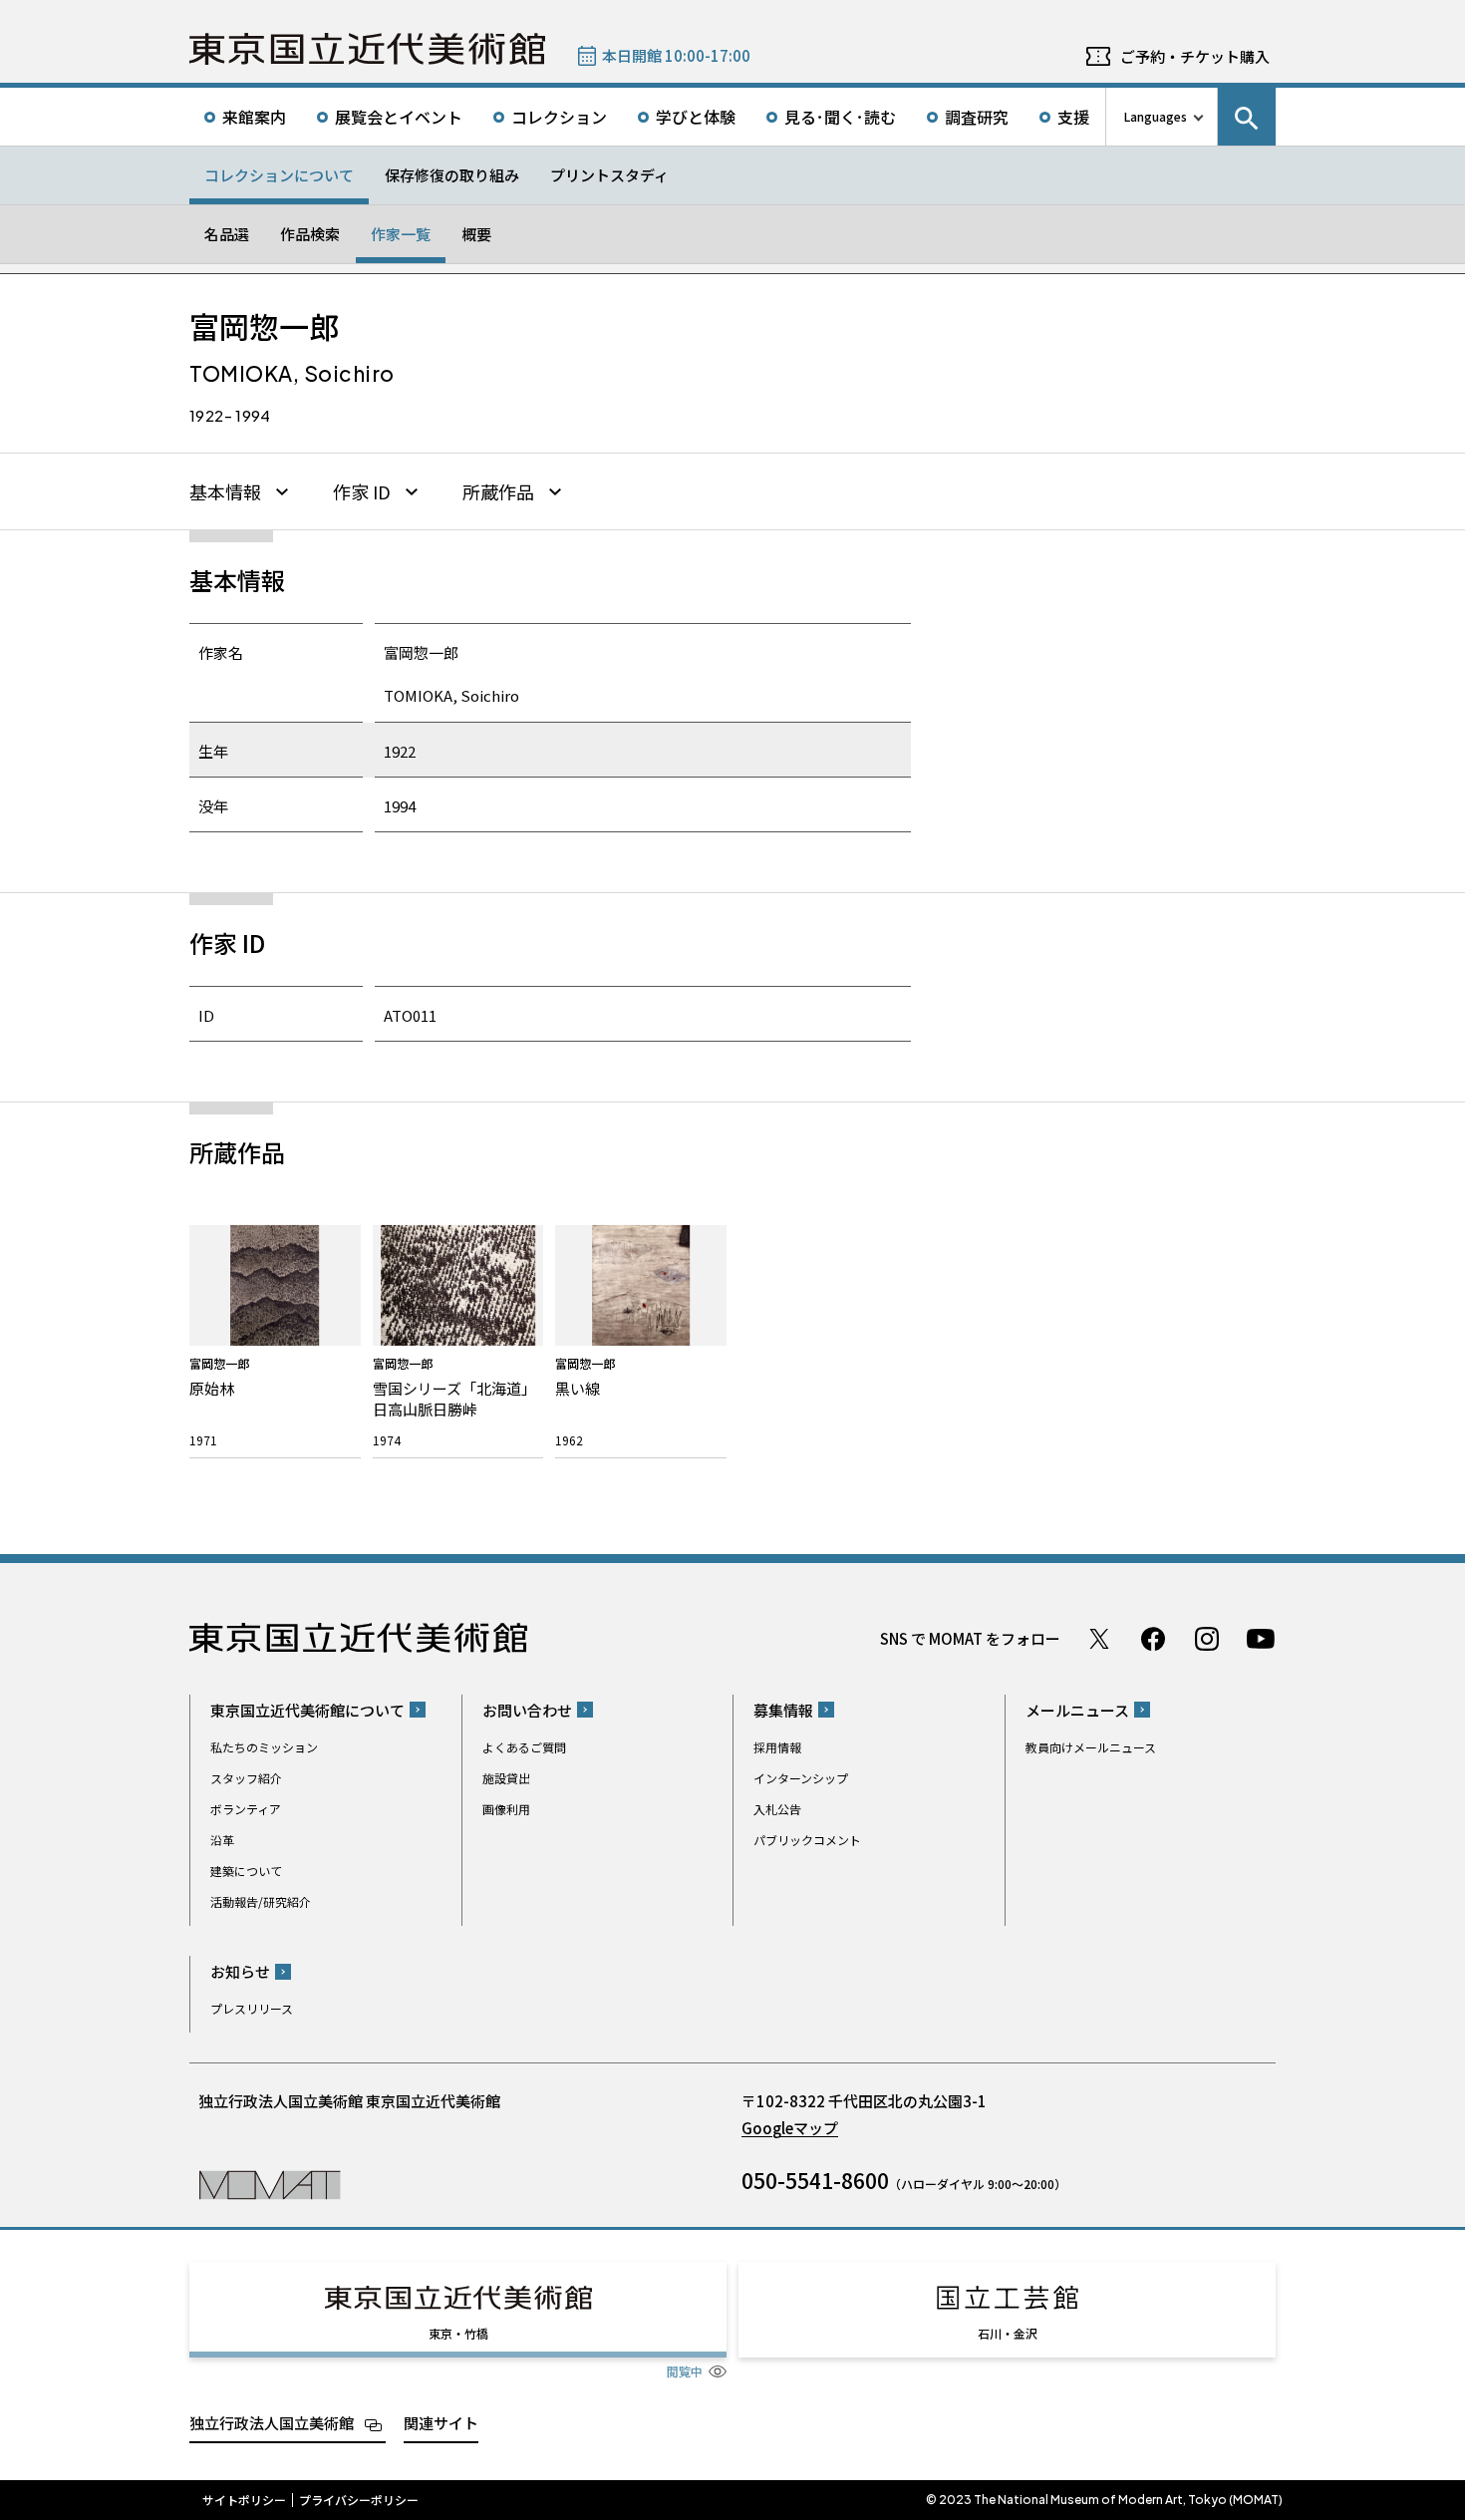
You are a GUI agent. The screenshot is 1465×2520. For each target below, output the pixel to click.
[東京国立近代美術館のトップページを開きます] (270, 2184)
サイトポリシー (244, 2500)
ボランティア (246, 1809)
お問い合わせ (527, 1710)
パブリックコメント (807, 1840)
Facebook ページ (1153, 1639)
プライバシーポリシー (359, 2500)
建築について (246, 1871)
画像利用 (506, 1809)
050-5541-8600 (815, 2180)
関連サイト (441, 2423)
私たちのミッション (264, 1747)
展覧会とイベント (399, 117)
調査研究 (977, 117)
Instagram (1207, 1639)
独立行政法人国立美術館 (272, 2423)
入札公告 (777, 1809)
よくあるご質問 (524, 1747)
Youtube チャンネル (1261, 1639)
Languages (1156, 116)
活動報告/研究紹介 (261, 1901)
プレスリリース (252, 2008)
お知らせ (240, 1971)
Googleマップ (790, 2128)
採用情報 (777, 1747)
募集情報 (783, 1710)
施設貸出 (506, 1778)
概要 (476, 234)
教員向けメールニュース (1091, 1747)
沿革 (222, 1840)
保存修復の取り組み (452, 175)
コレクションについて (279, 175)
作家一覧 (401, 234)
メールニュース (1077, 1710)
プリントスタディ (609, 175)
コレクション (559, 117)
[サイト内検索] (1247, 117)
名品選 (227, 234)
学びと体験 (696, 117)
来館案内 (254, 117)
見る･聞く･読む (840, 117)
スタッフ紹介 (246, 1778)
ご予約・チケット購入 (1195, 56)
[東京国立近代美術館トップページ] (367, 49)
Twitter (1099, 1639)
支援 (1073, 117)
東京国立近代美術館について (307, 1710)
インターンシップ (801, 1778)
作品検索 (310, 234)
